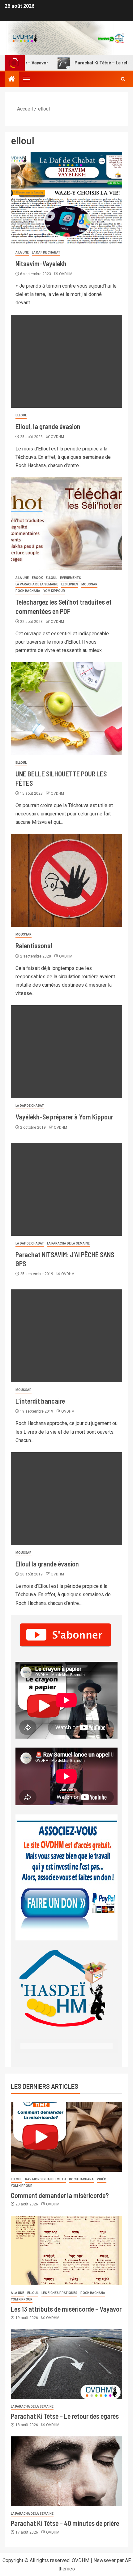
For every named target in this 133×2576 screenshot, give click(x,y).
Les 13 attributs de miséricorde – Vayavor (66, 2309)
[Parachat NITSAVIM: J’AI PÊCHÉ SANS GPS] (66, 1189)
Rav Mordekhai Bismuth (45, 2179)
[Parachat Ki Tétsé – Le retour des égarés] (66, 2364)
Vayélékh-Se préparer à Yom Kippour (64, 1117)
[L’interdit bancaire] (66, 1336)
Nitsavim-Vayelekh (41, 263)
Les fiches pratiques (59, 2293)
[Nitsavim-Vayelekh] (66, 198)
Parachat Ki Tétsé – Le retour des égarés (65, 2416)
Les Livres (70, 584)
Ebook (37, 578)
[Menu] (26, 79)
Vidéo (102, 2179)
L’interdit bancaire (40, 1401)
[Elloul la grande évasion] (66, 1499)
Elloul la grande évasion (47, 1564)
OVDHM (66, 274)
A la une (22, 252)
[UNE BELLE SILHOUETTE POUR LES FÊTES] (66, 709)
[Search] (123, 79)
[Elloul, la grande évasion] (66, 361)
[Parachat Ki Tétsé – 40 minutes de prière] (66, 2471)
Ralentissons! (34, 945)
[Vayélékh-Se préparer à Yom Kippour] (66, 1052)
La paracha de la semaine (37, 584)
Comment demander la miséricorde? (60, 2195)
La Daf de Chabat (46, 252)
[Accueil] (12, 80)
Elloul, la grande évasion (48, 426)
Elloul (21, 415)
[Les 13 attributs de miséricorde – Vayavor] (66, 2250)
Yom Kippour (54, 591)
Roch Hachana (28, 591)
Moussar (89, 584)
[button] (26, 79)
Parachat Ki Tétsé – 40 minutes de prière (65, 2523)
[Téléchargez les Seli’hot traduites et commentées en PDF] (66, 524)
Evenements (71, 578)
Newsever (105, 2560)
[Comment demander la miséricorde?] (66, 2137)
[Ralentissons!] (66, 880)
